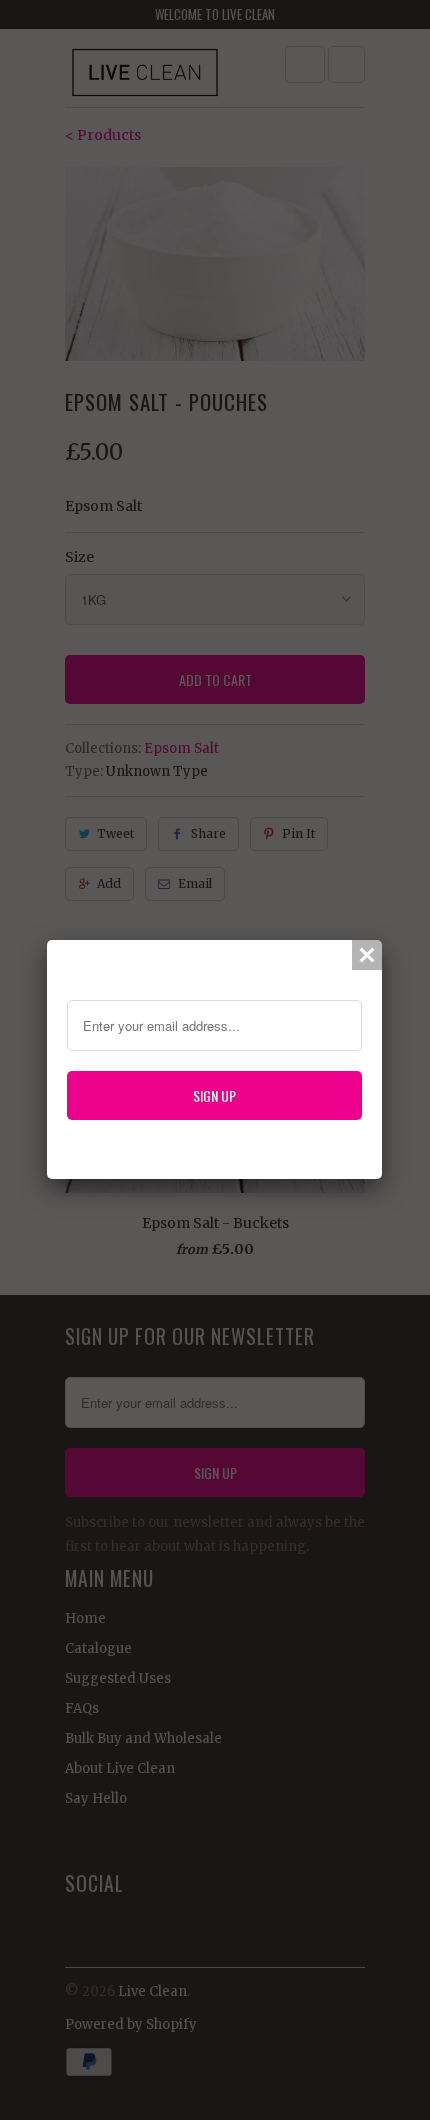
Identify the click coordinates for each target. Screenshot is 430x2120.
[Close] (367, 955)
